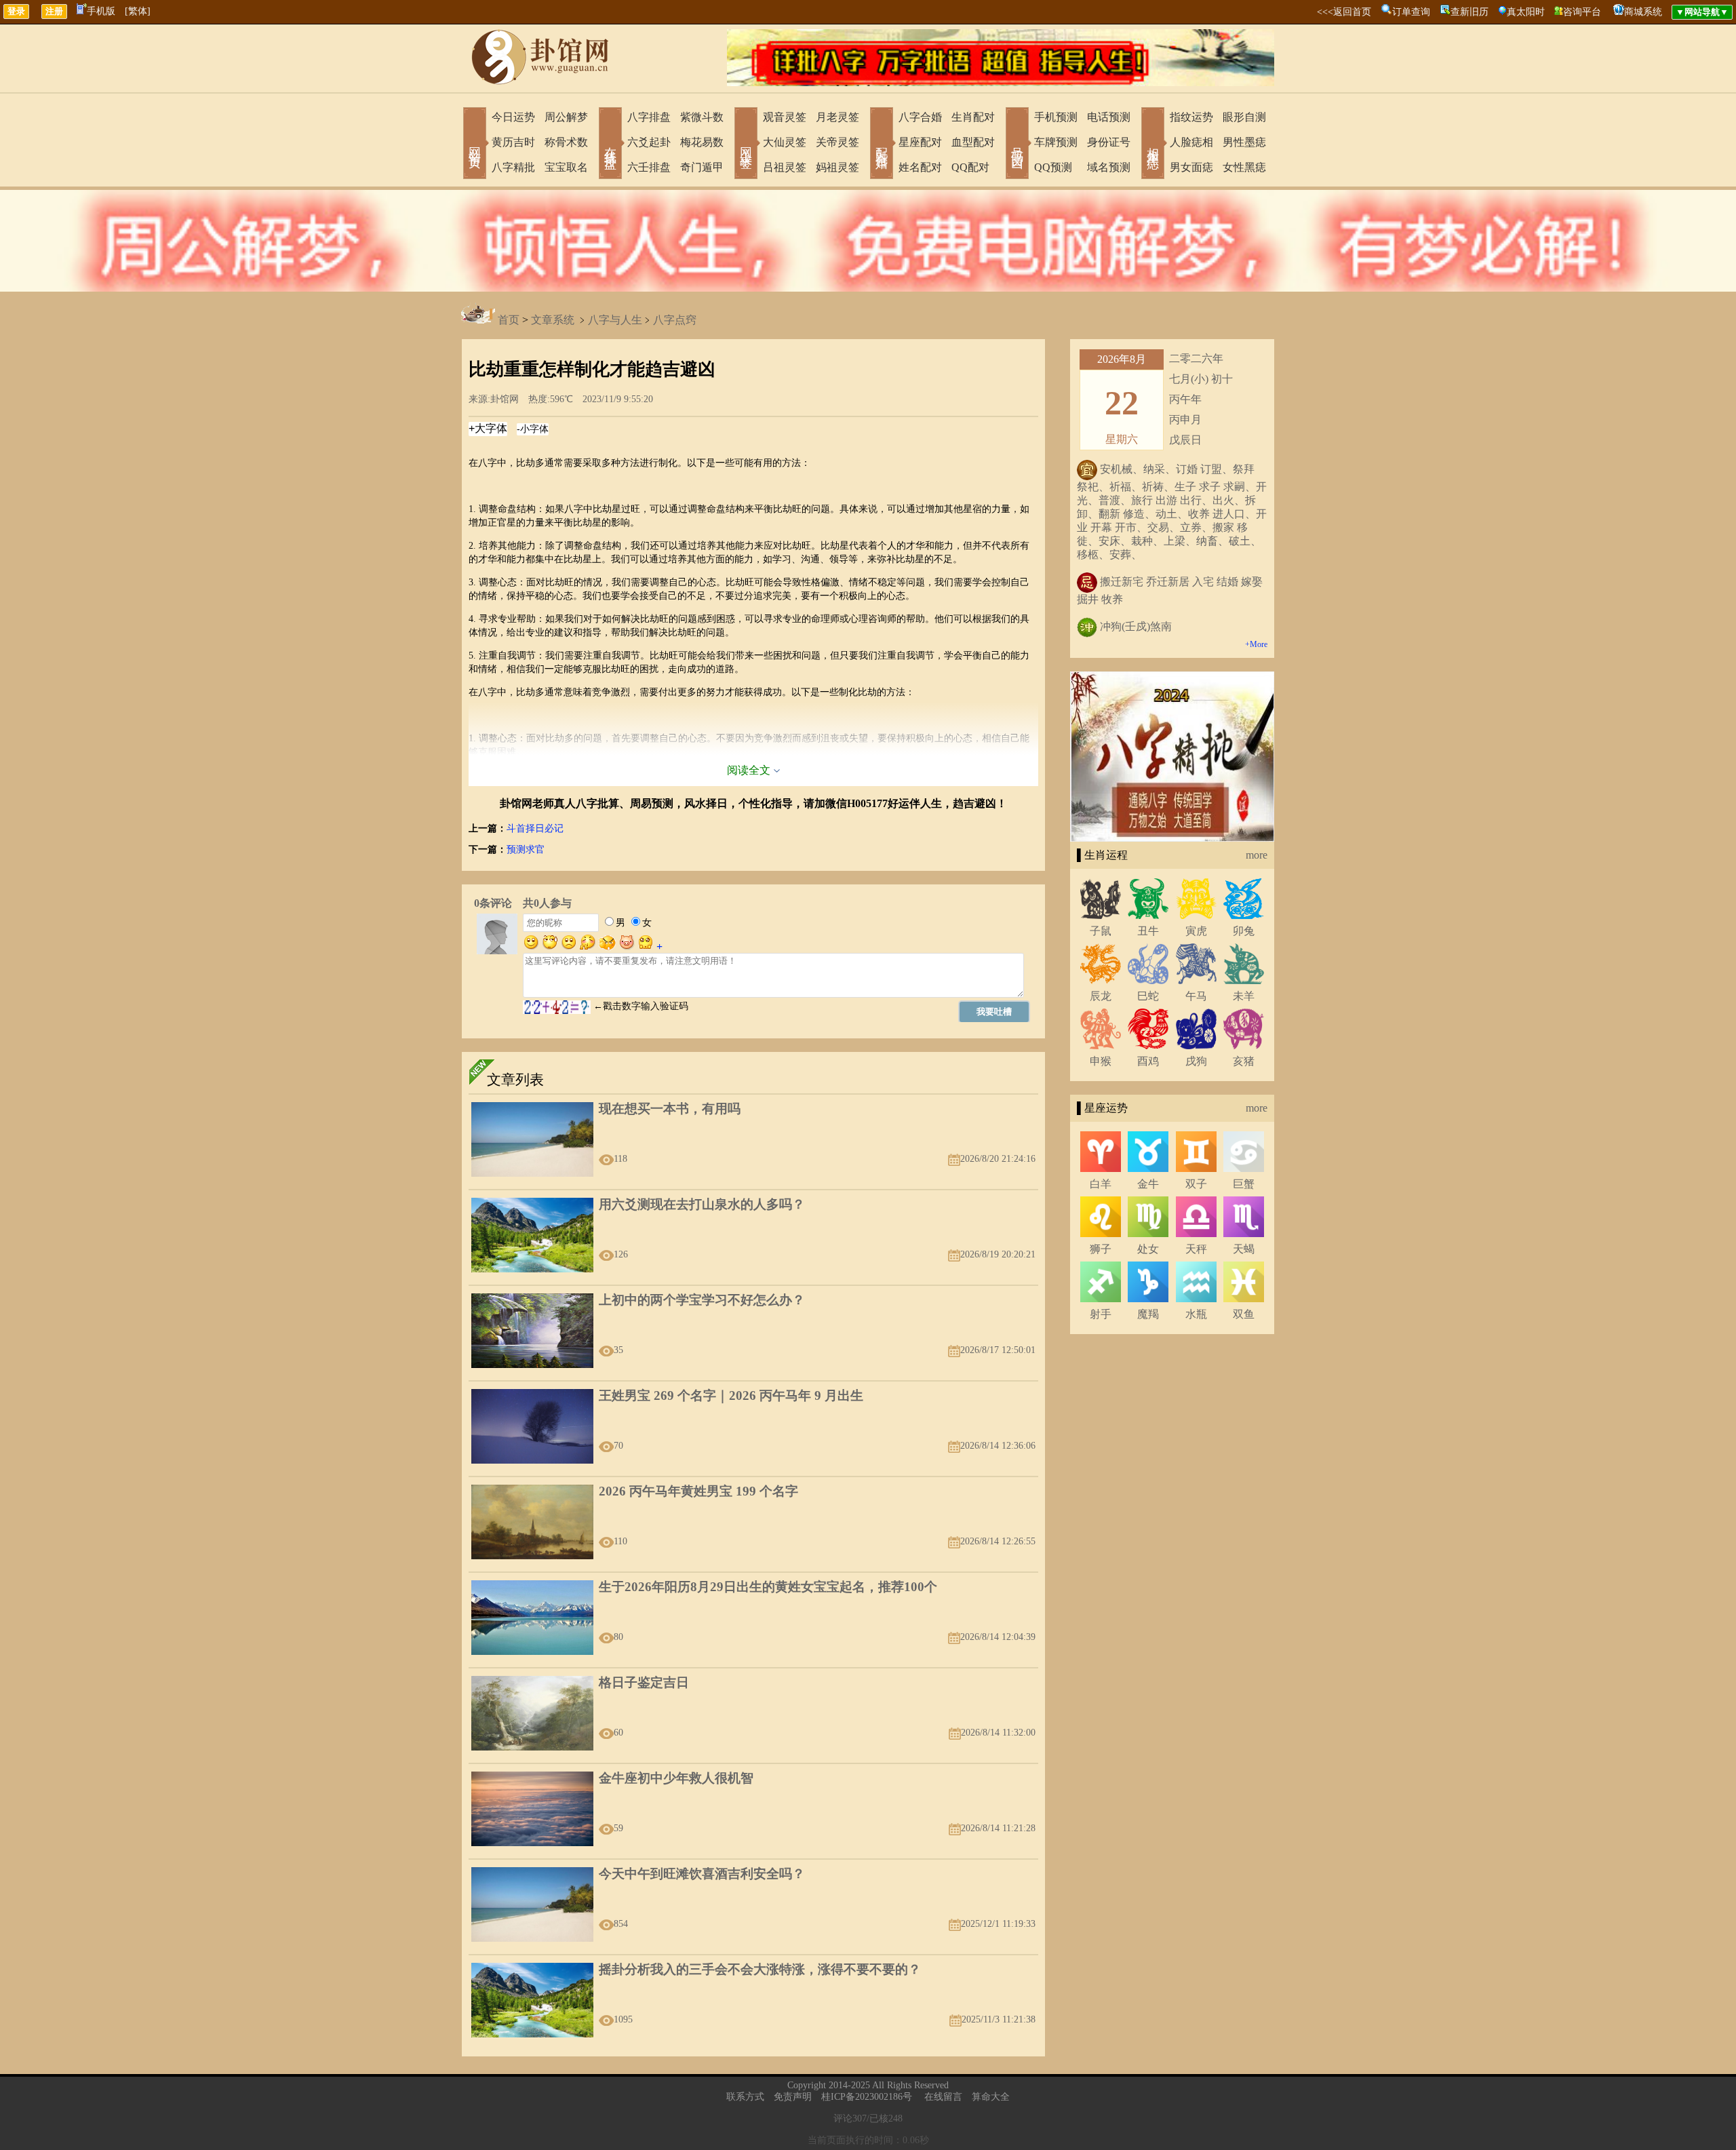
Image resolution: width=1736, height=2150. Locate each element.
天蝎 (1244, 1249)
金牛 (1148, 1184)
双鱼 (1244, 1314)
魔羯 (1148, 1314)
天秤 (1196, 1249)
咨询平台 (1582, 12)
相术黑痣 (1153, 144)
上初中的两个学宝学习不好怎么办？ (702, 1300)
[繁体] (138, 11)
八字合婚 (920, 117)
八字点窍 (675, 320)
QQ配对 (970, 167)
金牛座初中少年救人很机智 (676, 1778)
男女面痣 (1191, 167)
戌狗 (1196, 1061)
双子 (1196, 1184)
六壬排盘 (649, 167)
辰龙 (1101, 996)
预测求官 (526, 849)
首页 (509, 320)
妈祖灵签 (837, 167)
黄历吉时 (513, 142)
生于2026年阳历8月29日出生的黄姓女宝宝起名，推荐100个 (768, 1587)
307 (860, 2118)
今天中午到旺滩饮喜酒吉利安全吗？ (702, 1874)
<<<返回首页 (1344, 12)
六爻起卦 (649, 142)
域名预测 (1109, 167)
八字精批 (513, 167)
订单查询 (1411, 12)
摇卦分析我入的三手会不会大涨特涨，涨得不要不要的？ (760, 1969)
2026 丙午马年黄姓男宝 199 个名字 (698, 1491)
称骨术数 (566, 142)
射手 (1101, 1314)
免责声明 (793, 2097)
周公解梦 (566, 117)
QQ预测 (1053, 167)
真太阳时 (1526, 12)
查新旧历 (1469, 12)
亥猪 (1244, 1061)
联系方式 (745, 2097)
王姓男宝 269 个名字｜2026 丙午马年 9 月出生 (731, 1395)
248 (895, 2118)
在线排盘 (610, 144)
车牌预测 (1056, 142)
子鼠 (1101, 931)
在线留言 (943, 2097)
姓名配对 (920, 167)
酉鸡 (1148, 1061)
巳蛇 (1148, 996)
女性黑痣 (1244, 167)
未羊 (1244, 996)
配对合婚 (882, 144)
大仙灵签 (785, 142)
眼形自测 (1244, 117)
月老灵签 (837, 117)
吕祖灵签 (785, 167)
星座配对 (920, 142)
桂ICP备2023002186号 (867, 2097)
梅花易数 (702, 142)
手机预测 (1056, 117)
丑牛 (1148, 931)
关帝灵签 (837, 142)
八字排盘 (649, 117)
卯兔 (1244, 931)
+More (1256, 644)
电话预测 (1109, 117)
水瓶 (1196, 1314)
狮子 (1101, 1249)
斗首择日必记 (535, 828)
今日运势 (513, 117)
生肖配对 (973, 117)
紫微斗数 (702, 117)
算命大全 (991, 2097)
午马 (1196, 996)
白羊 (1101, 1184)
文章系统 (553, 320)
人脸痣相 (1191, 142)
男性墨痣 (1244, 142)
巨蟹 (1244, 1184)
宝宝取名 (566, 167)
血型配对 (973, 142)
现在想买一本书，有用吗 (670, 1109)
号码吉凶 (1017, 144)
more (1257, 855)
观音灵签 (785, 117)
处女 (1148, 1249)
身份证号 (1109, 142)
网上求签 (746, 144)
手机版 (101, 11)
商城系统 (1643, 12)
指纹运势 (1191, 117)
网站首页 (475, 144)
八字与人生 (615, 320)
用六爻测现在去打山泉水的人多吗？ (702, 1204)
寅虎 (1196, 931)
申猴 (1101, 1061)
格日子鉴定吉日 (644, 1682)
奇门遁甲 (702, 167)
